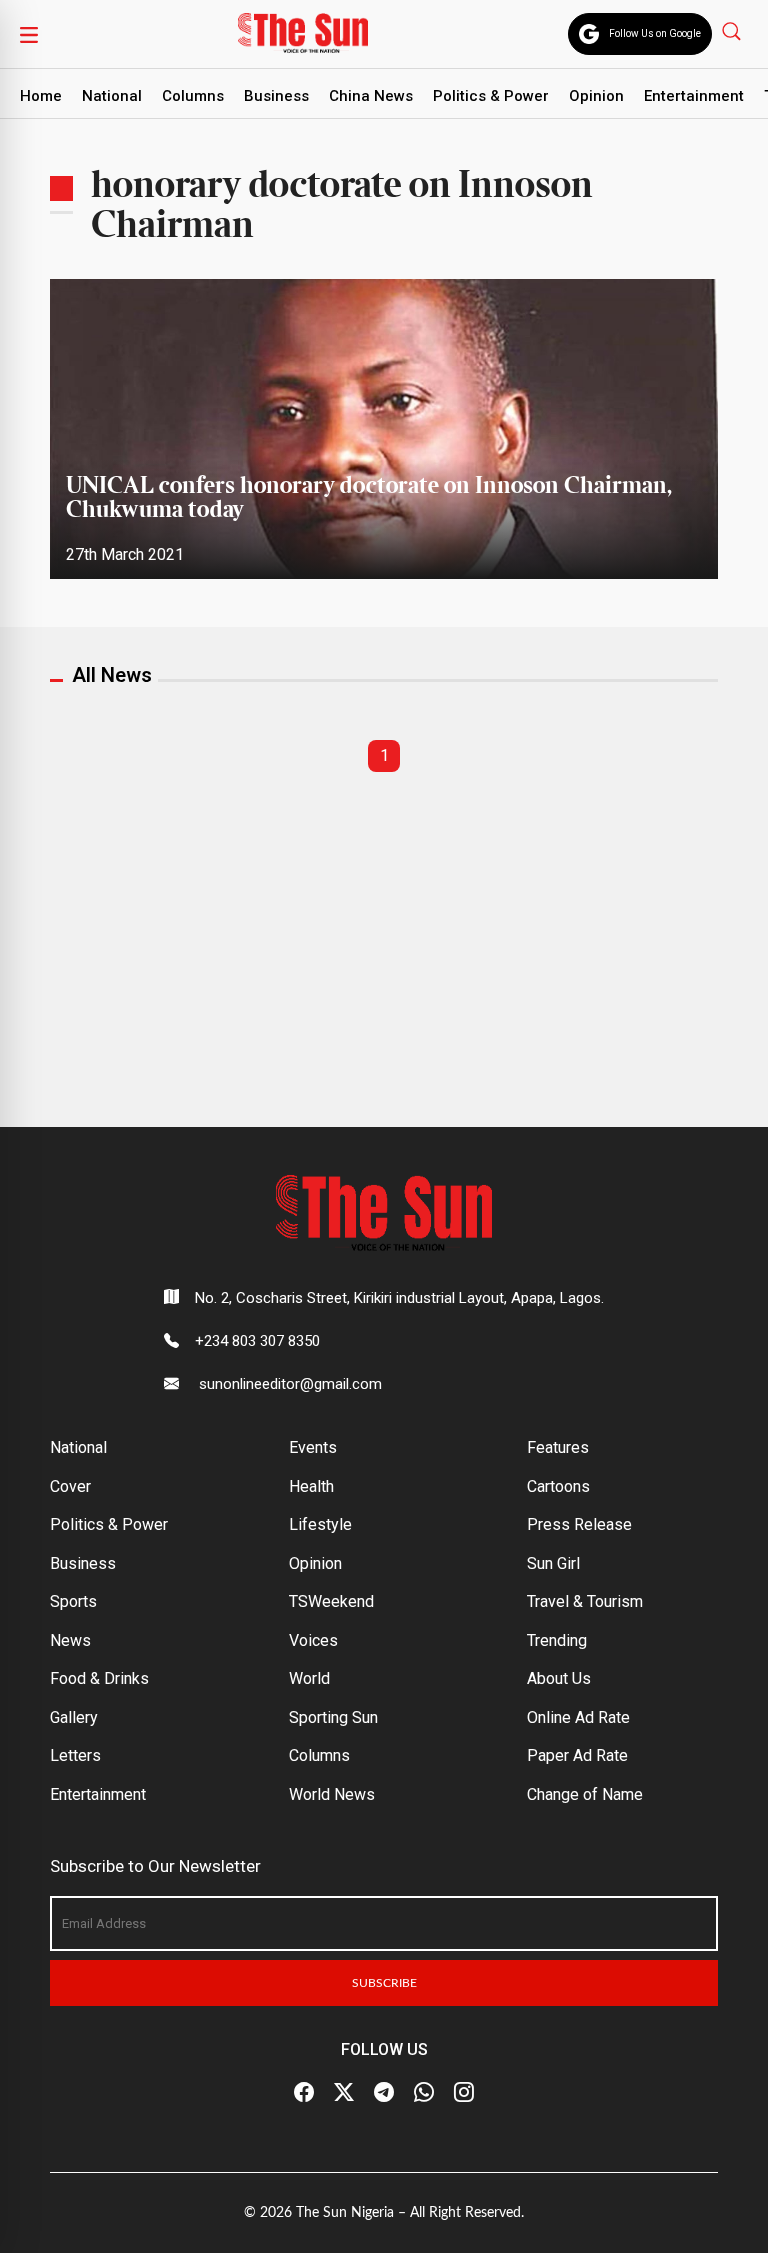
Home (41, 96)
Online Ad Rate (578, 1717)
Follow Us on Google (655, 33)
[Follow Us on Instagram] (464, 2093)
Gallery (74, 1717)
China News (371, 96)
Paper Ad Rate (577, 1755)
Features (558, 1447)
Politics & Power (491, 96)
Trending (557, 1640)
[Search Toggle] (733, 30)
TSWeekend (331, 1601)
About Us (559, 1678)
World (309, 1678)
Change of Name (585, 1794)
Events (313, 1447)
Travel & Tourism (585, 1601)
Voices (313, 1640)
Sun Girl (553, 1563)
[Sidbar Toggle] (29, 34)
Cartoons (558, 1486)
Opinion (596, 96)
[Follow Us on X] (344, 2093)
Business (276, 96)
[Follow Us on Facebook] (304, 2093)
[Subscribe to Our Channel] (384, 2093)
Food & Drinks (99, 1678)
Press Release (579, 1524)
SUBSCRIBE (384, 1983)
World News (332, 1794)
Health (311, 1486)
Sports (73, 1601)
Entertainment (694, 96)
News (70, 1640)
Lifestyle (320, 1524)
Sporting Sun (333, 1717)
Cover (70, 1486)
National (112, 96)
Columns (193, 96)
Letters (75, 1755)
